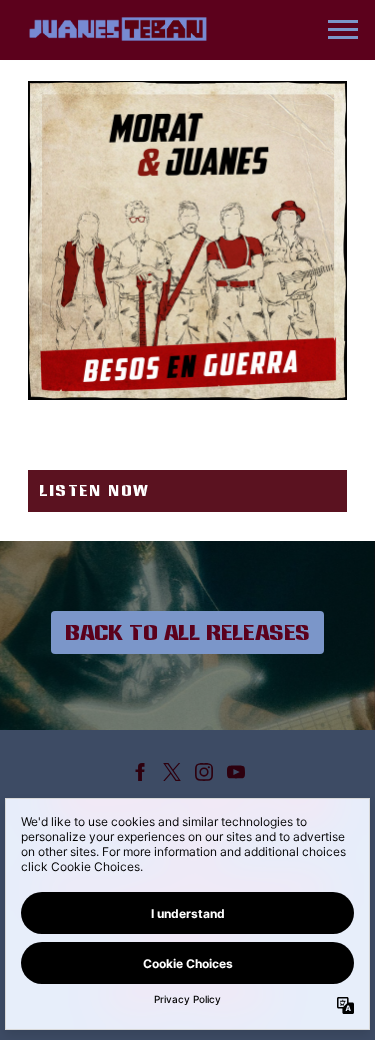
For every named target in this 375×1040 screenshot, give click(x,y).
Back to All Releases (187, 632)
